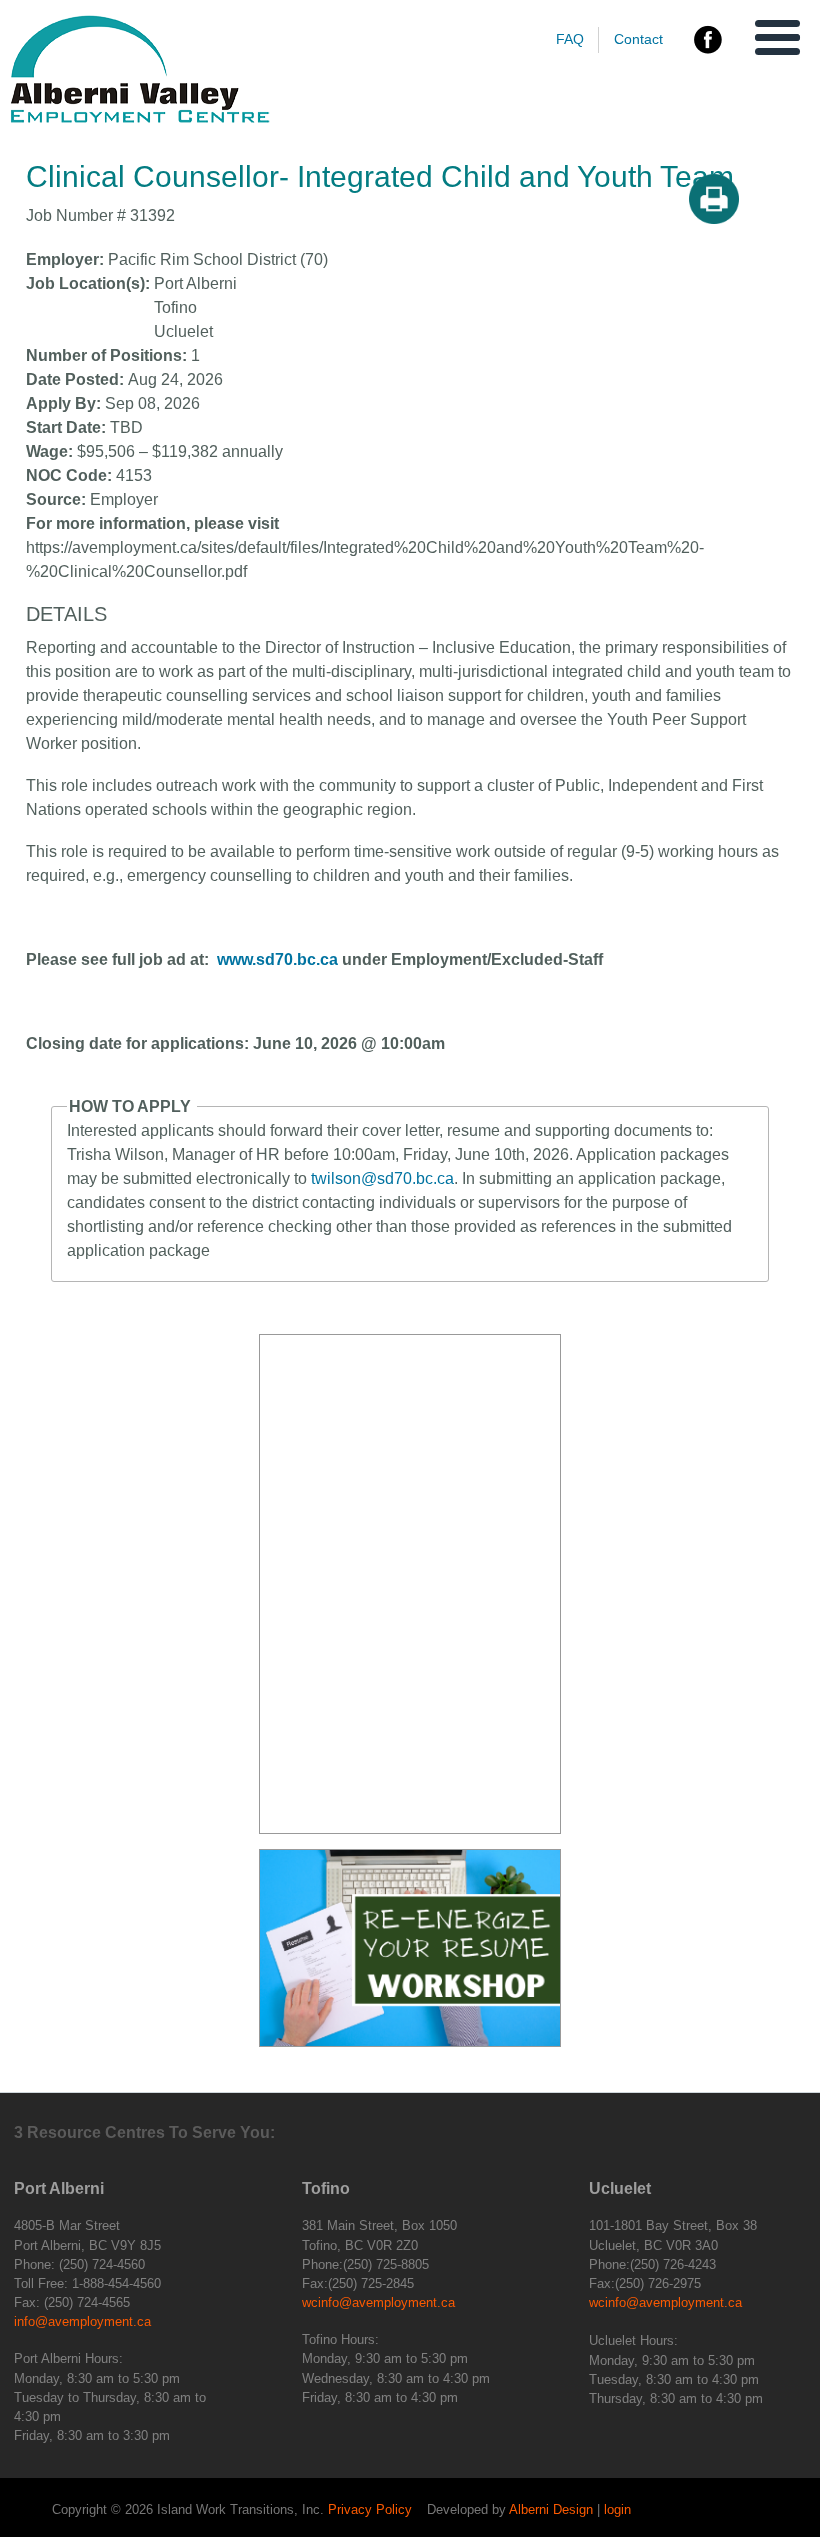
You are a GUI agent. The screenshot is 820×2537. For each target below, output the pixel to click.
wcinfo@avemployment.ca (378, 2302)
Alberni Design (551, 2509)
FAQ (570, 39)
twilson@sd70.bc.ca (382, 1178)
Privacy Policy (370, 2509)
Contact (638, 39)
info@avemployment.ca (82, 2321)
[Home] (140, 118)
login (617, 2509)
